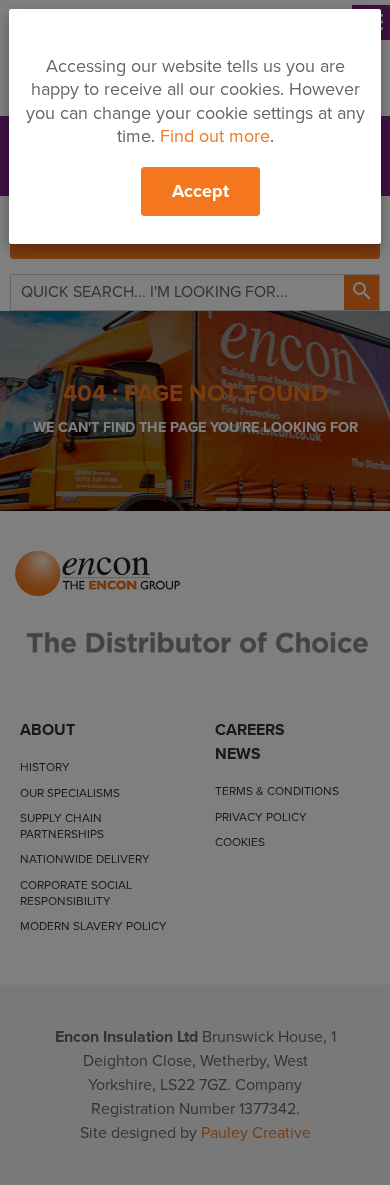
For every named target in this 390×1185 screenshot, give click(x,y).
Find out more (215, 136)
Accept (200, 191)
